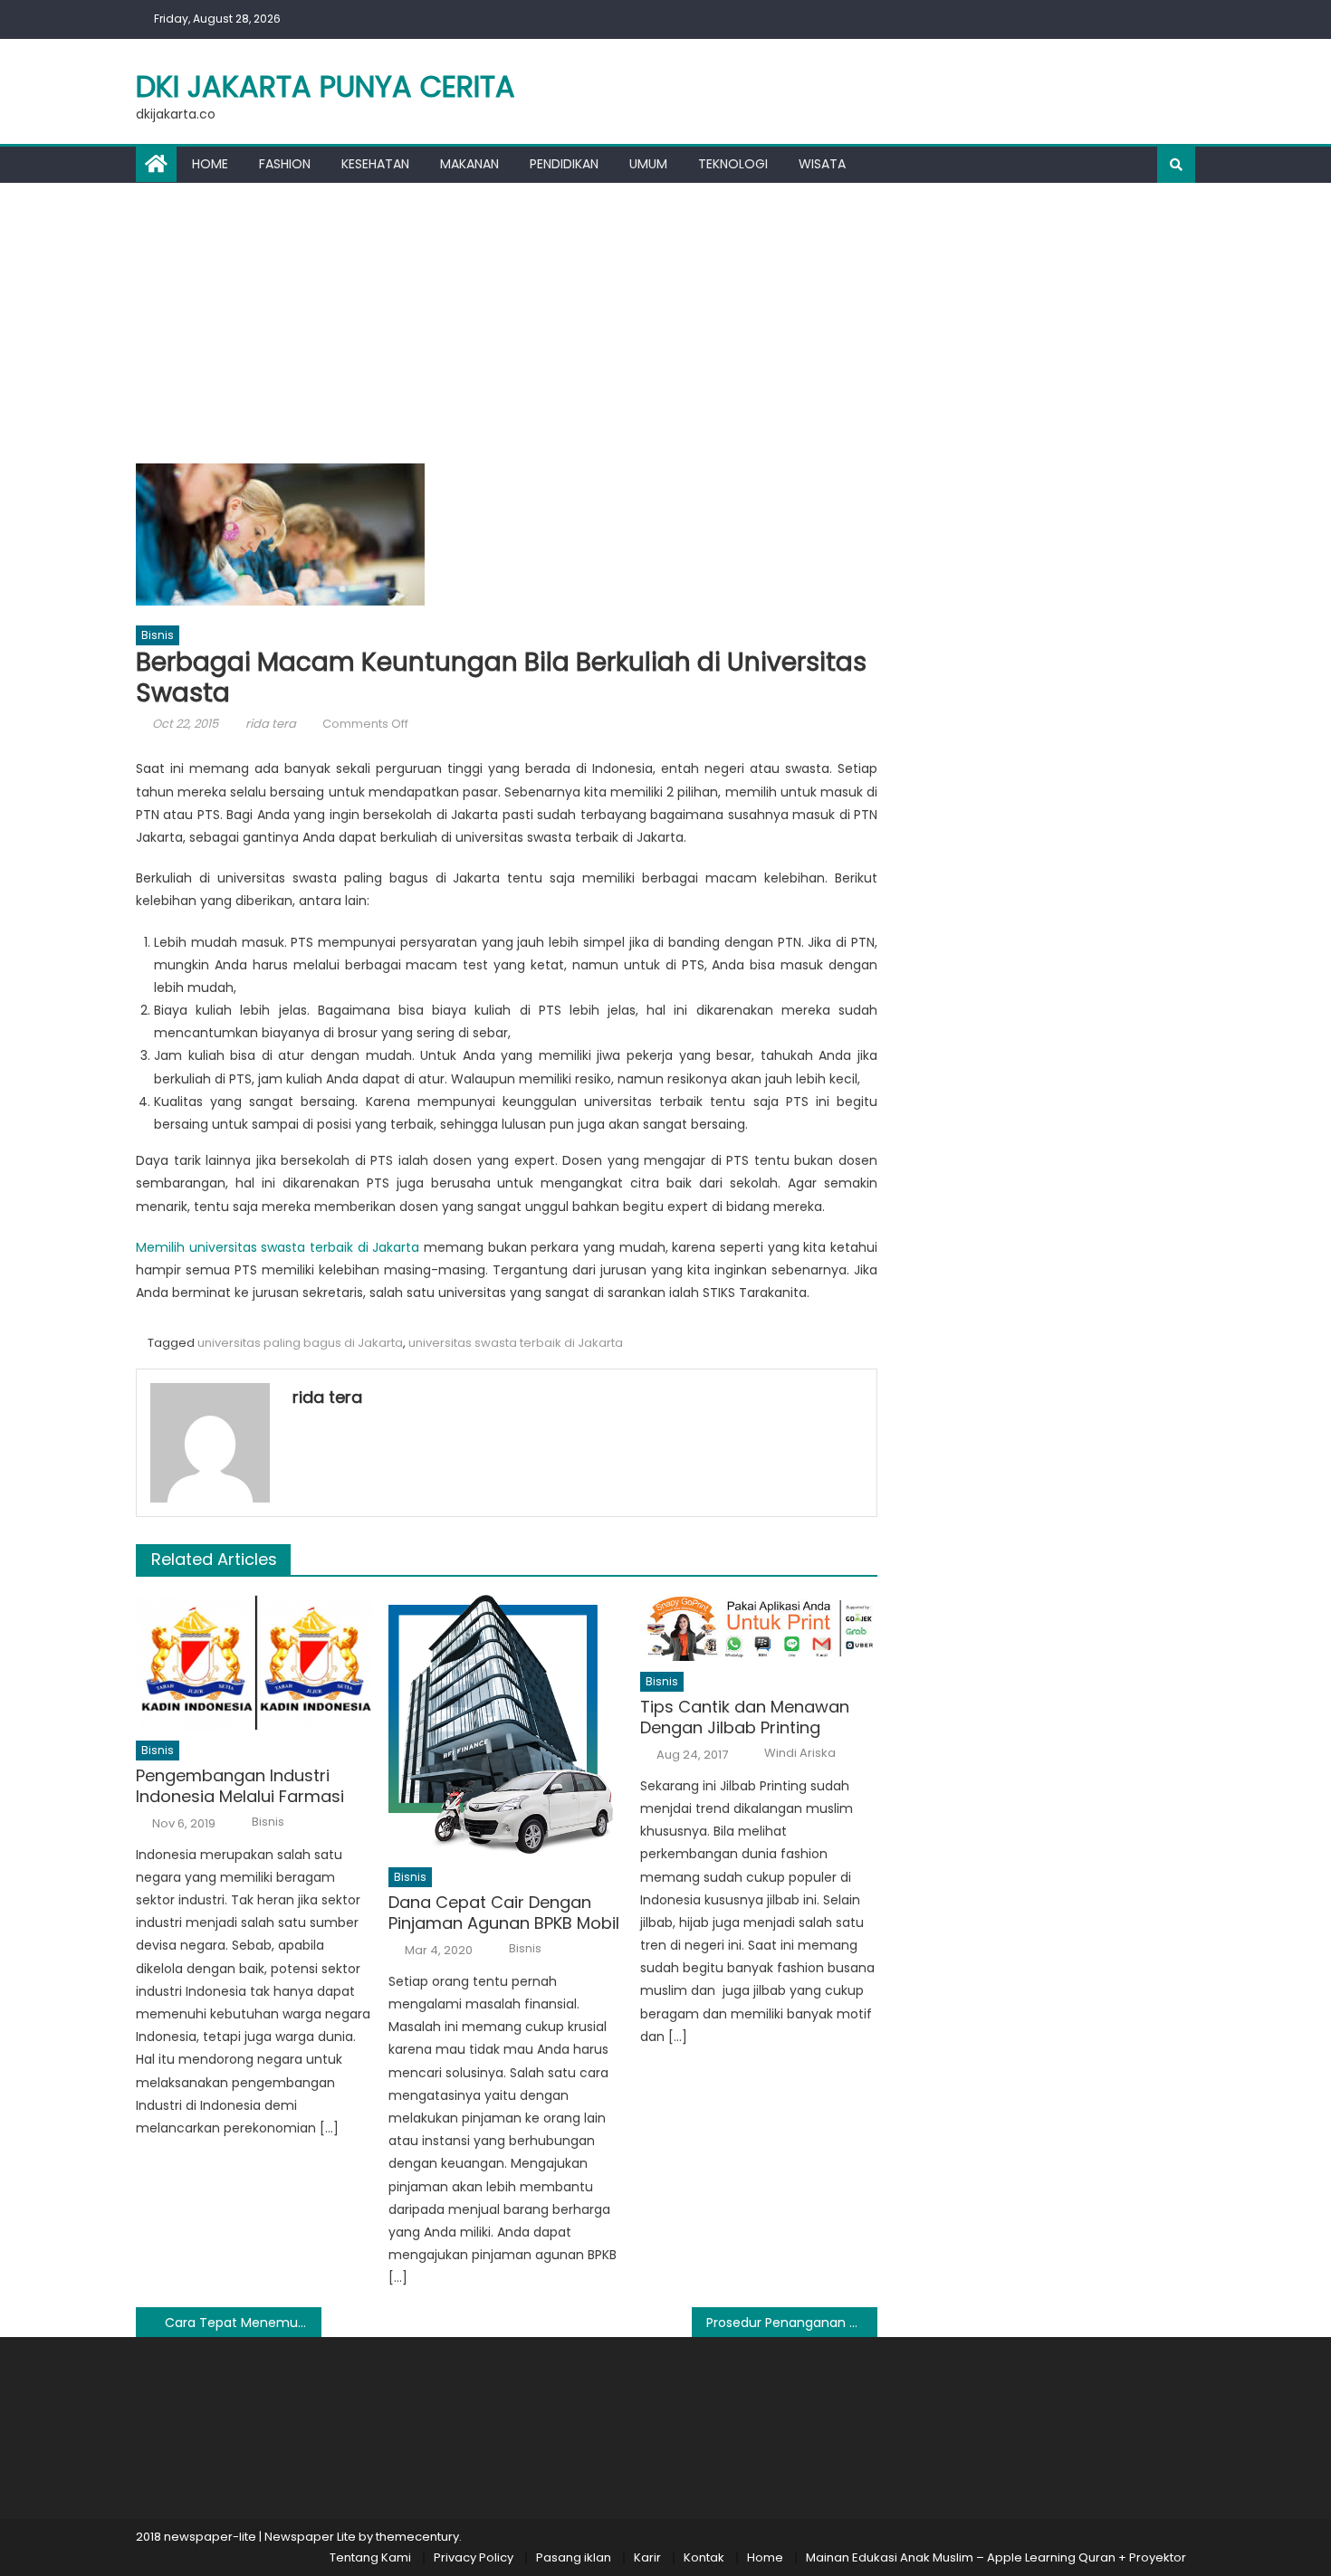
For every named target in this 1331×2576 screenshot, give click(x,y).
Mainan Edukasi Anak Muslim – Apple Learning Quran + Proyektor (996, 2557)
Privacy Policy (474, 2557)
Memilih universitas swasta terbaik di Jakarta (278, 1247)
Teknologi (733, 164)
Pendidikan (564, 164)
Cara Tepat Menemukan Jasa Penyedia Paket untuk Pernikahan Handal (243, 2323)
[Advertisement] (665, 319)
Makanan (469, 164)
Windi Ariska (800, 1753)
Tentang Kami (370, 2557)
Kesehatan (375, 164)
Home (210, 164)
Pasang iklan (574, 2557)
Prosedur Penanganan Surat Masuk (792, 2323)
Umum (648, 164)
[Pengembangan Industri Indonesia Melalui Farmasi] (254, 1662)
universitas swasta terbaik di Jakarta (516, 1343)
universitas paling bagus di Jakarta (300, 1343)
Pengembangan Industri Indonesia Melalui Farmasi (240, 1786)
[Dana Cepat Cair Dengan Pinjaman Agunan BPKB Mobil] (507, 1726)
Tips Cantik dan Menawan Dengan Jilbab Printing (745, 1717)
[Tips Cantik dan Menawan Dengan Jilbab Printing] (759, 1628)
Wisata (822, 164)
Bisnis (158, 635)
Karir (647, 2557)
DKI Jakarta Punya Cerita (326, 86)
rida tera (271, 724)
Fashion (285, 164)
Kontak (704, 2557)
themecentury (417, 2537)
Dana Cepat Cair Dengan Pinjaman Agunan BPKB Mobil (504, 1913)
